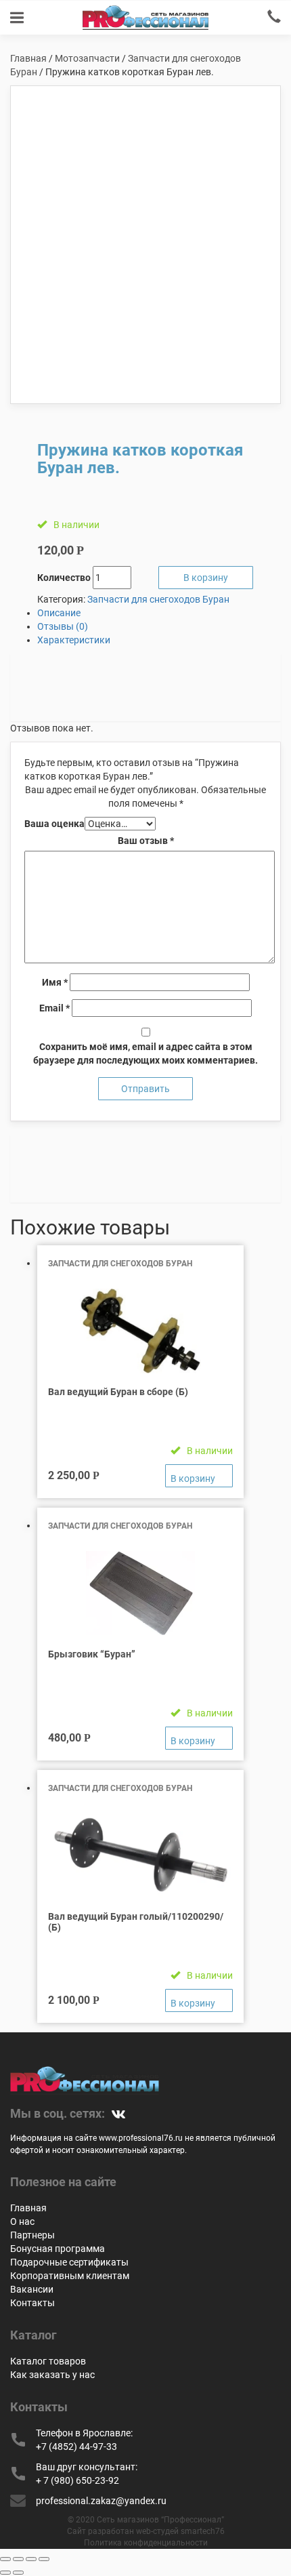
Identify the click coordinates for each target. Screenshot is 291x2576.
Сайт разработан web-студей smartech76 (146, 2531)
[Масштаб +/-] (44, 2559)
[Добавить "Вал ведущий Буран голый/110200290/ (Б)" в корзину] (199, 2000)
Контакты (32, 2303)
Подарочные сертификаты (69, 2262)
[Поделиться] (18, 2559)
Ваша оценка (54, 824)
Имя (55, 982)
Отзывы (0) (63, 626)
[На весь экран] (31, 2559)
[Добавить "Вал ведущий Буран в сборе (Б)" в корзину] (199, 1476)
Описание (59, 613)
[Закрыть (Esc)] (5, 2559)
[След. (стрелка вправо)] (18, 2573)
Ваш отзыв (146, 841)
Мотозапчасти (87, 58)
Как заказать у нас (52, 2375)
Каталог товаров (48, 2361)
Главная (28, 58)
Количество (64, 578)
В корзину (206, 578)
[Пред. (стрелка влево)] (5, 2573)
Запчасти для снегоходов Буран (158, 599)
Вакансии (32, 2289)
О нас (22, 2221)
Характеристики (74, 640)
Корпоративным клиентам (70, 2276)
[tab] (159, 613)
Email (54, 1008)
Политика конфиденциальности (146, 2543)
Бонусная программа (58, 2249)
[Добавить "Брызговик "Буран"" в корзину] (199, 1738)
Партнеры (32, 2235)
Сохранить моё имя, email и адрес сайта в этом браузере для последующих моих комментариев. (145, 1053)
